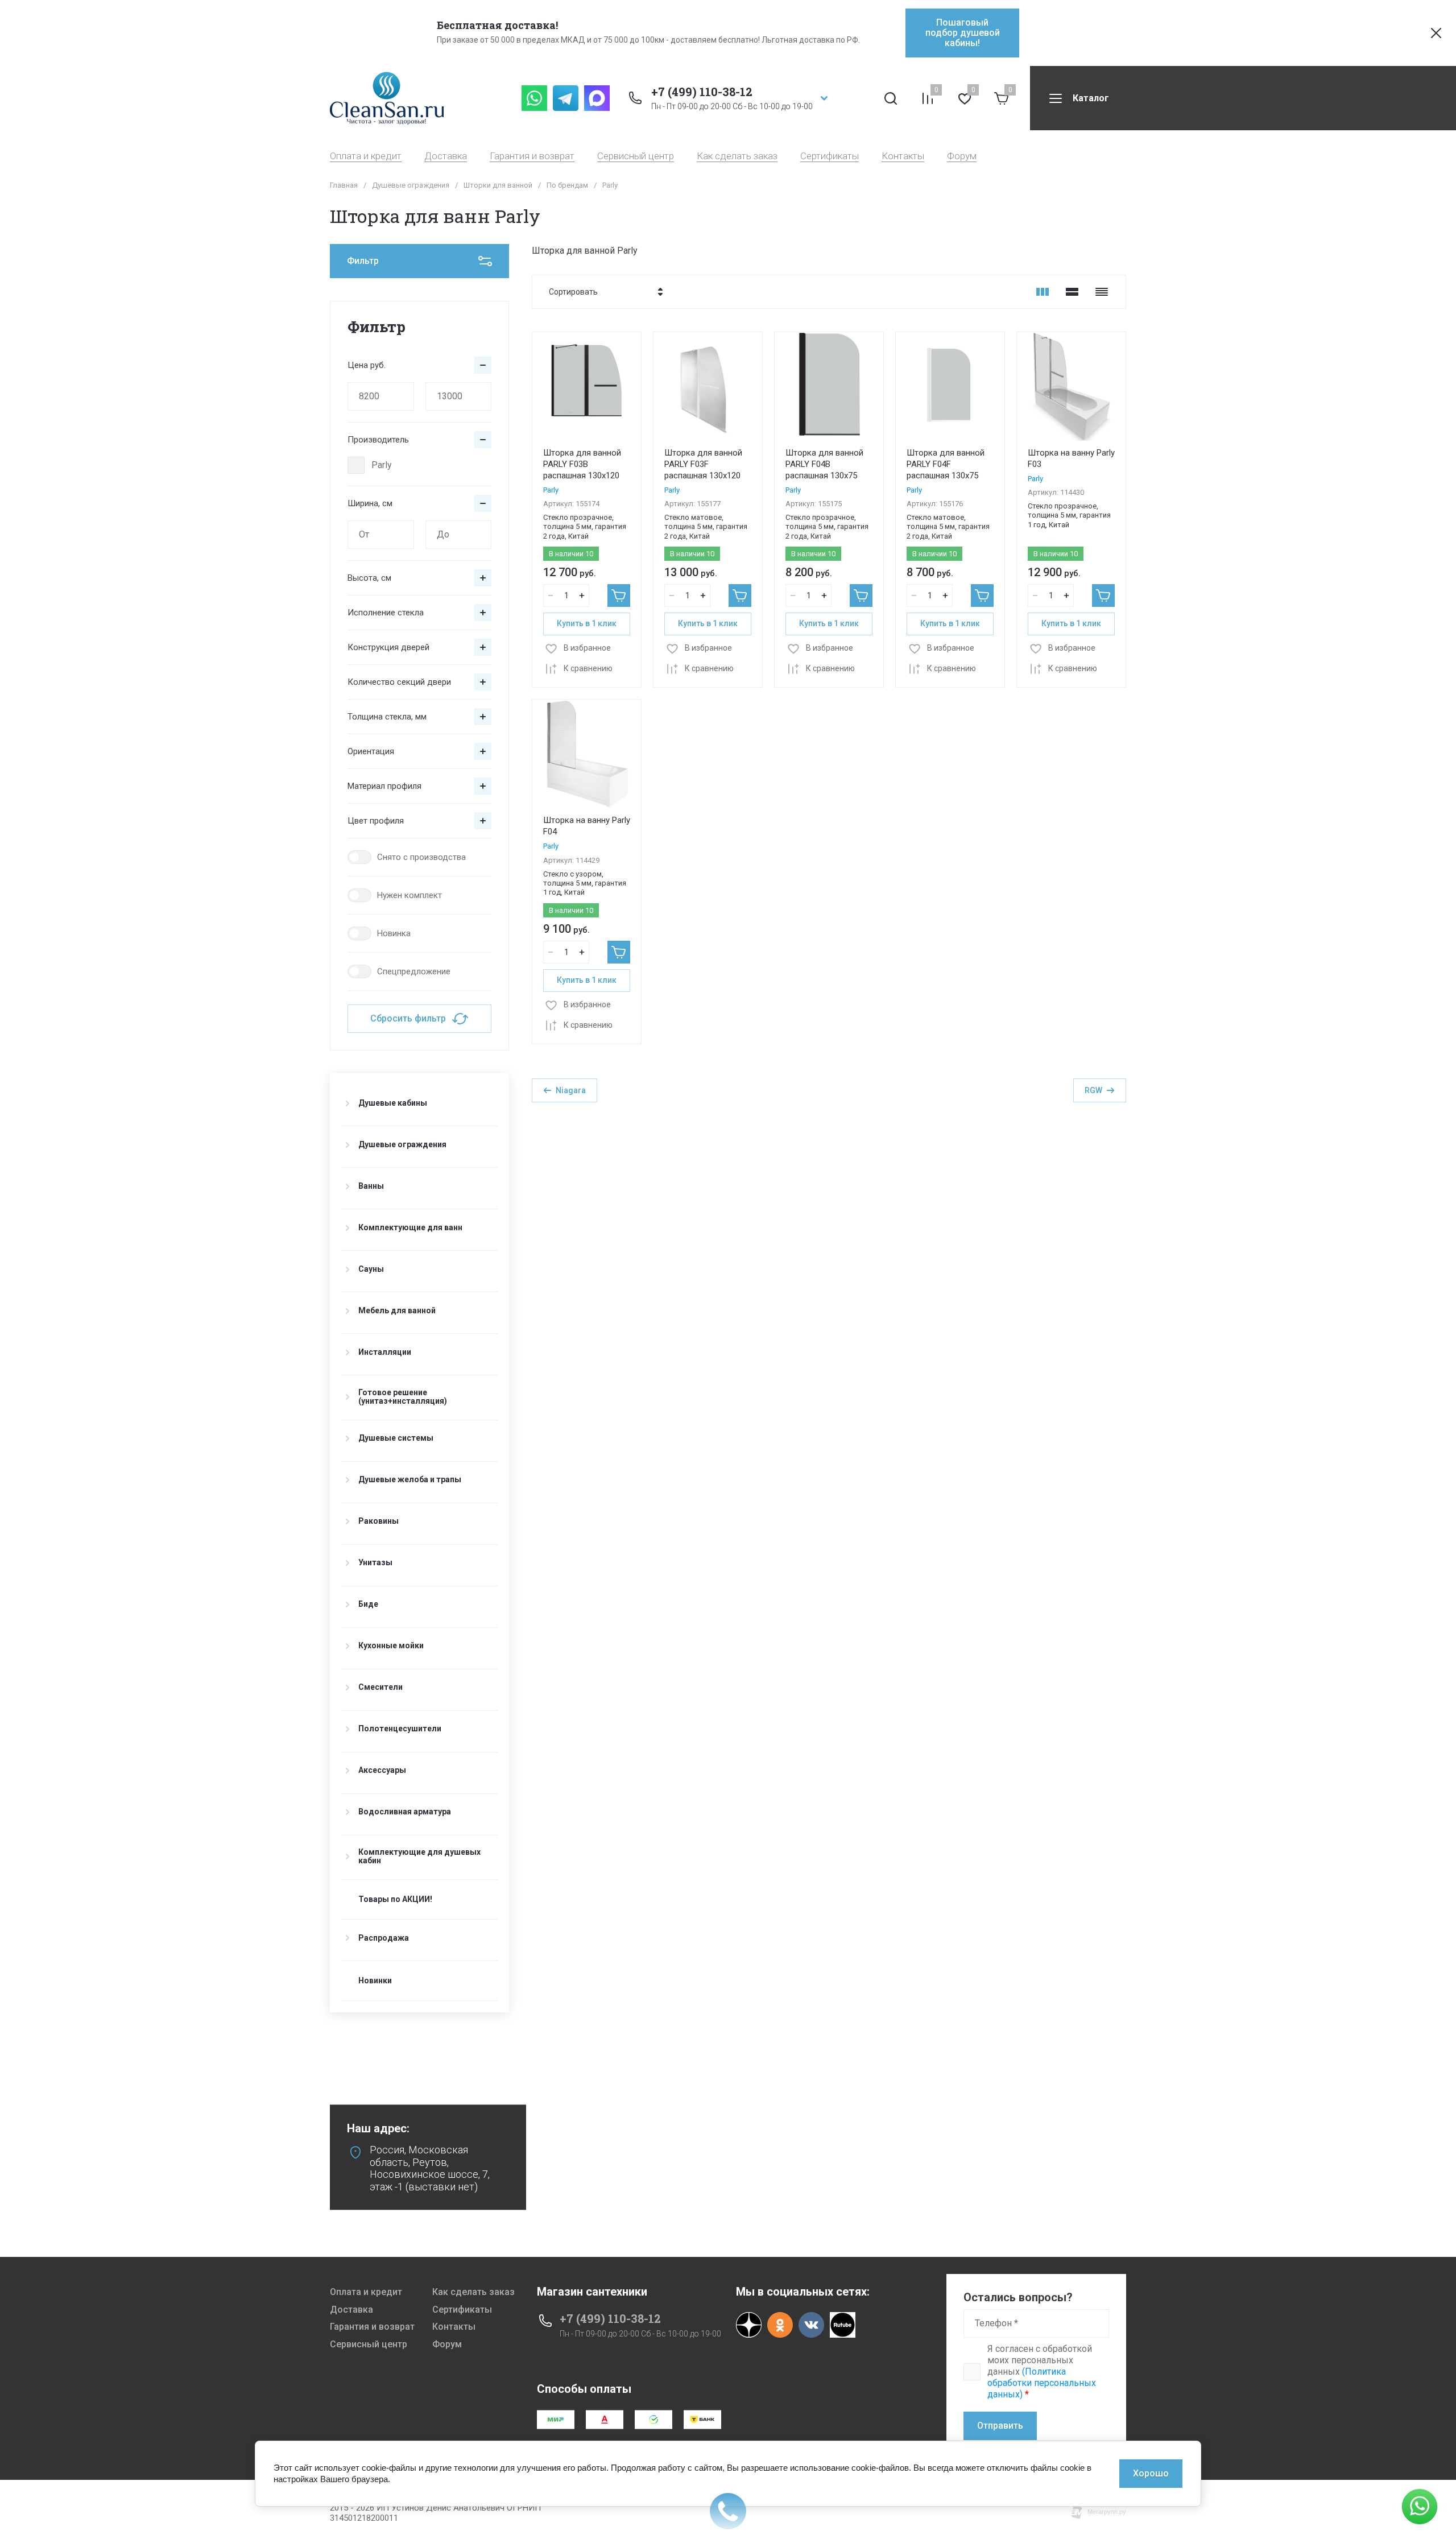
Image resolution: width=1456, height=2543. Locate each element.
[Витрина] (1043, 292)
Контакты (903, 156)
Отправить (1000, 2426)
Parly (382, 465)
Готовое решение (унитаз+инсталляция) (403, 1397)
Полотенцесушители (400, 1729)
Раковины (379, 1521)
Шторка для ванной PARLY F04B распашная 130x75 (824, 464)
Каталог (1091, 98)
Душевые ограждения (411, 185)
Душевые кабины (393, 1103)
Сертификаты (830, 156)
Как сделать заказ (737, 156)
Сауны (371, 1269)
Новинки (375, 1981)
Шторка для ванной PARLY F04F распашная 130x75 (946, 464)
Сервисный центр (636, 156)
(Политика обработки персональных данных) (1042, 2383)
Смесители (380, 1687)
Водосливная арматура (405, 1812)
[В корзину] (619, 596)
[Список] (1072, 292)
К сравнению (588, 668)
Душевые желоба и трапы (410, 1479)
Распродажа (384, 1938)
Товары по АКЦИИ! (395, 1899)
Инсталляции (385, 1352)
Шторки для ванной (498, 185)
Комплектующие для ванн (410, 1227)
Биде (368, 1604)
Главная (344, 185)
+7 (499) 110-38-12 (702, 92)
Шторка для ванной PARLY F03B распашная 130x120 (582, 464)
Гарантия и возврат (532, 156)
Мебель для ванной (397, 1310)
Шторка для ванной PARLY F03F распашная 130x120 (703, 464)
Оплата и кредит (366, 156)
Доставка (446, 156)
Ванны (371, 1186)
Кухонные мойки (391, 1645)
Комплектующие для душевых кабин (419, 1856)
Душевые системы (396, 1438)
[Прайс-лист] (1102, 292)
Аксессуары (382, 1770)
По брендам (567, 185)
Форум (962, 156)
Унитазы (375, 1562)
